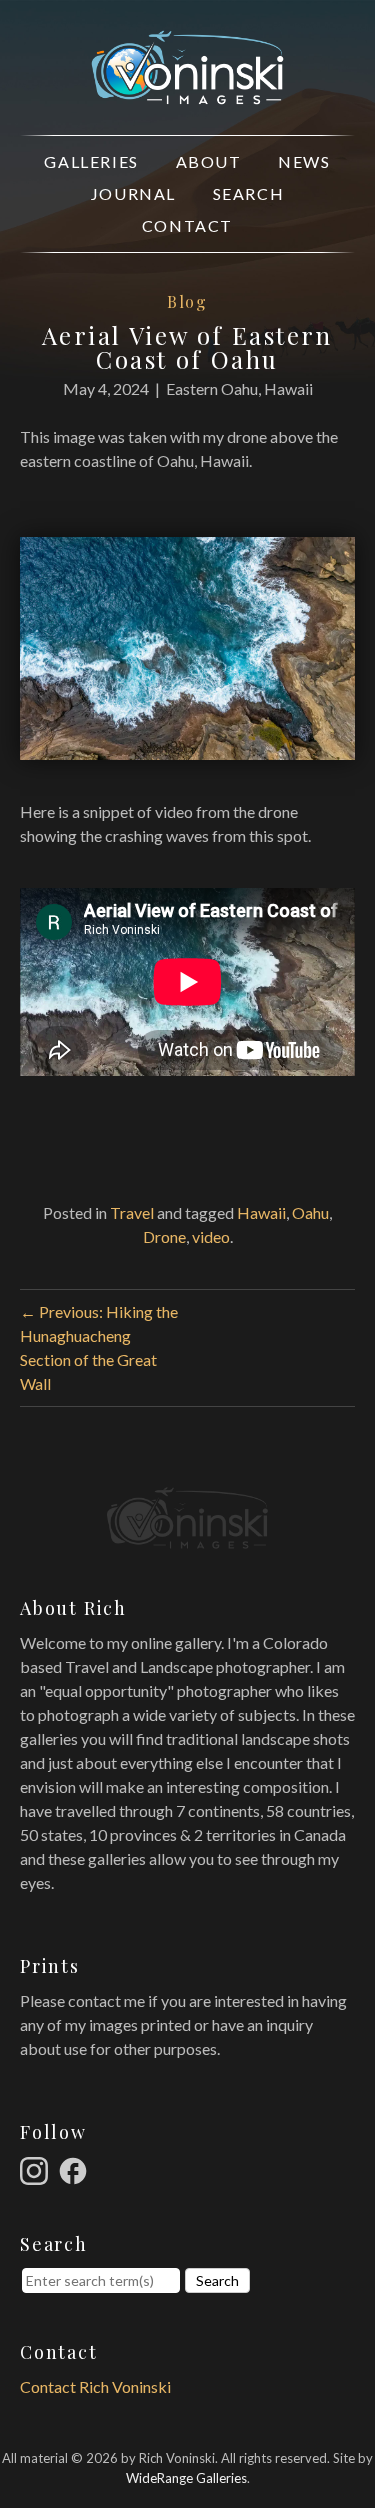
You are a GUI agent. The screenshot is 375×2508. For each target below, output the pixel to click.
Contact (187, 225)
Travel (132, 1212)
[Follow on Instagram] (37, 2168)
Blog (187, 301)
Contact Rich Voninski (95, 2386)
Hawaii (261, 1212)
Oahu (310, 1212)
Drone (164, 1236)
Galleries (91, 161)
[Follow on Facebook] (76, 2168)
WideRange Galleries (186, 2478)
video (211, 1236)
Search (249, 193)
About (209, 161)
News (304, 161)
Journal (133, 193)
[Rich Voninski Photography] (187, 92)
